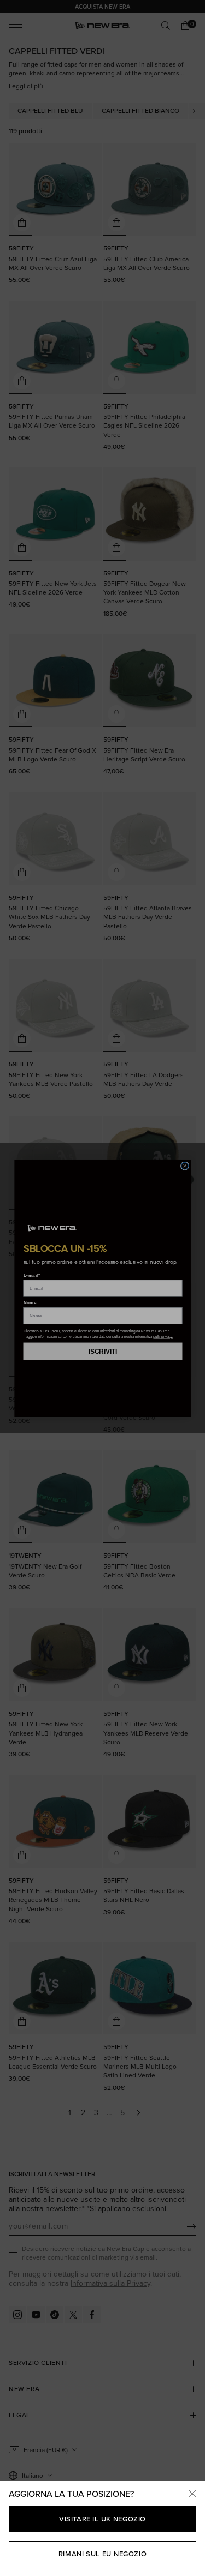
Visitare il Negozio (102, 2519)
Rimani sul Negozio (102, 2554)
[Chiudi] (192, 2494)
